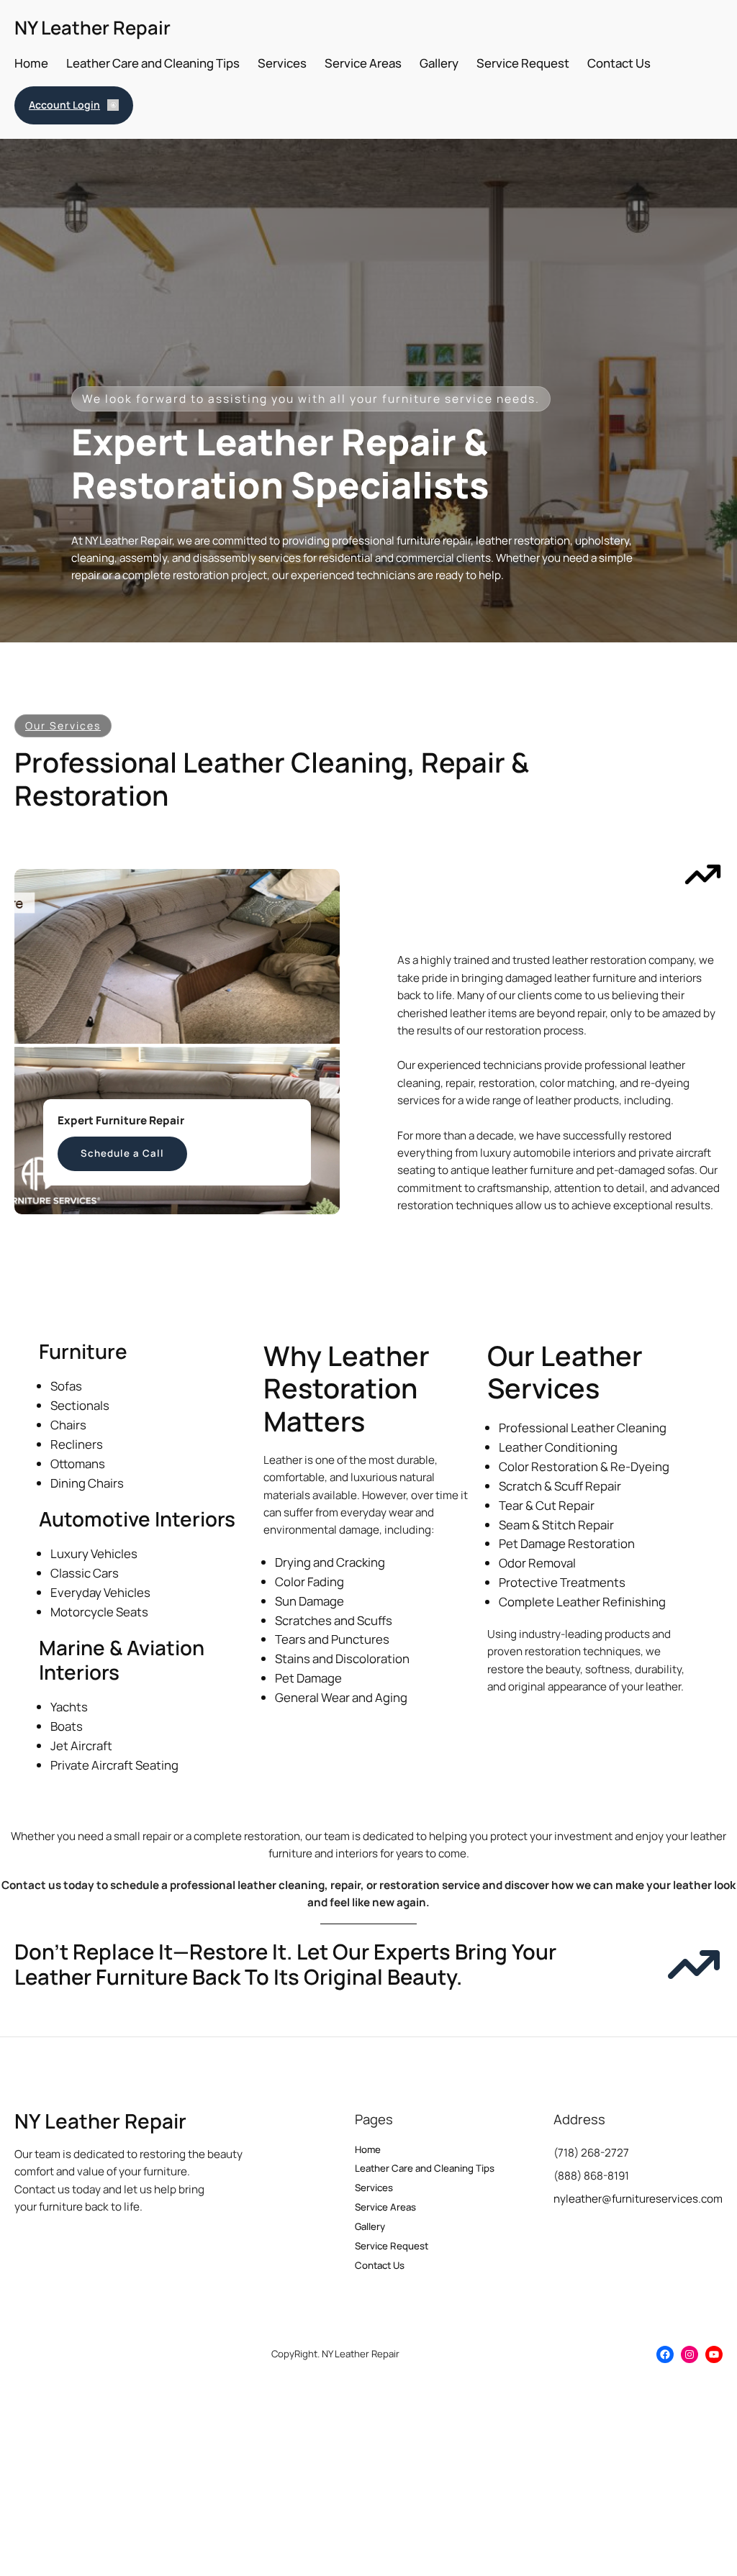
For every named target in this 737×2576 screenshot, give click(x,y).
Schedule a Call (122, 1153)
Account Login (64, 105)
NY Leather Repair (92, 28)
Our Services (63, 725)
